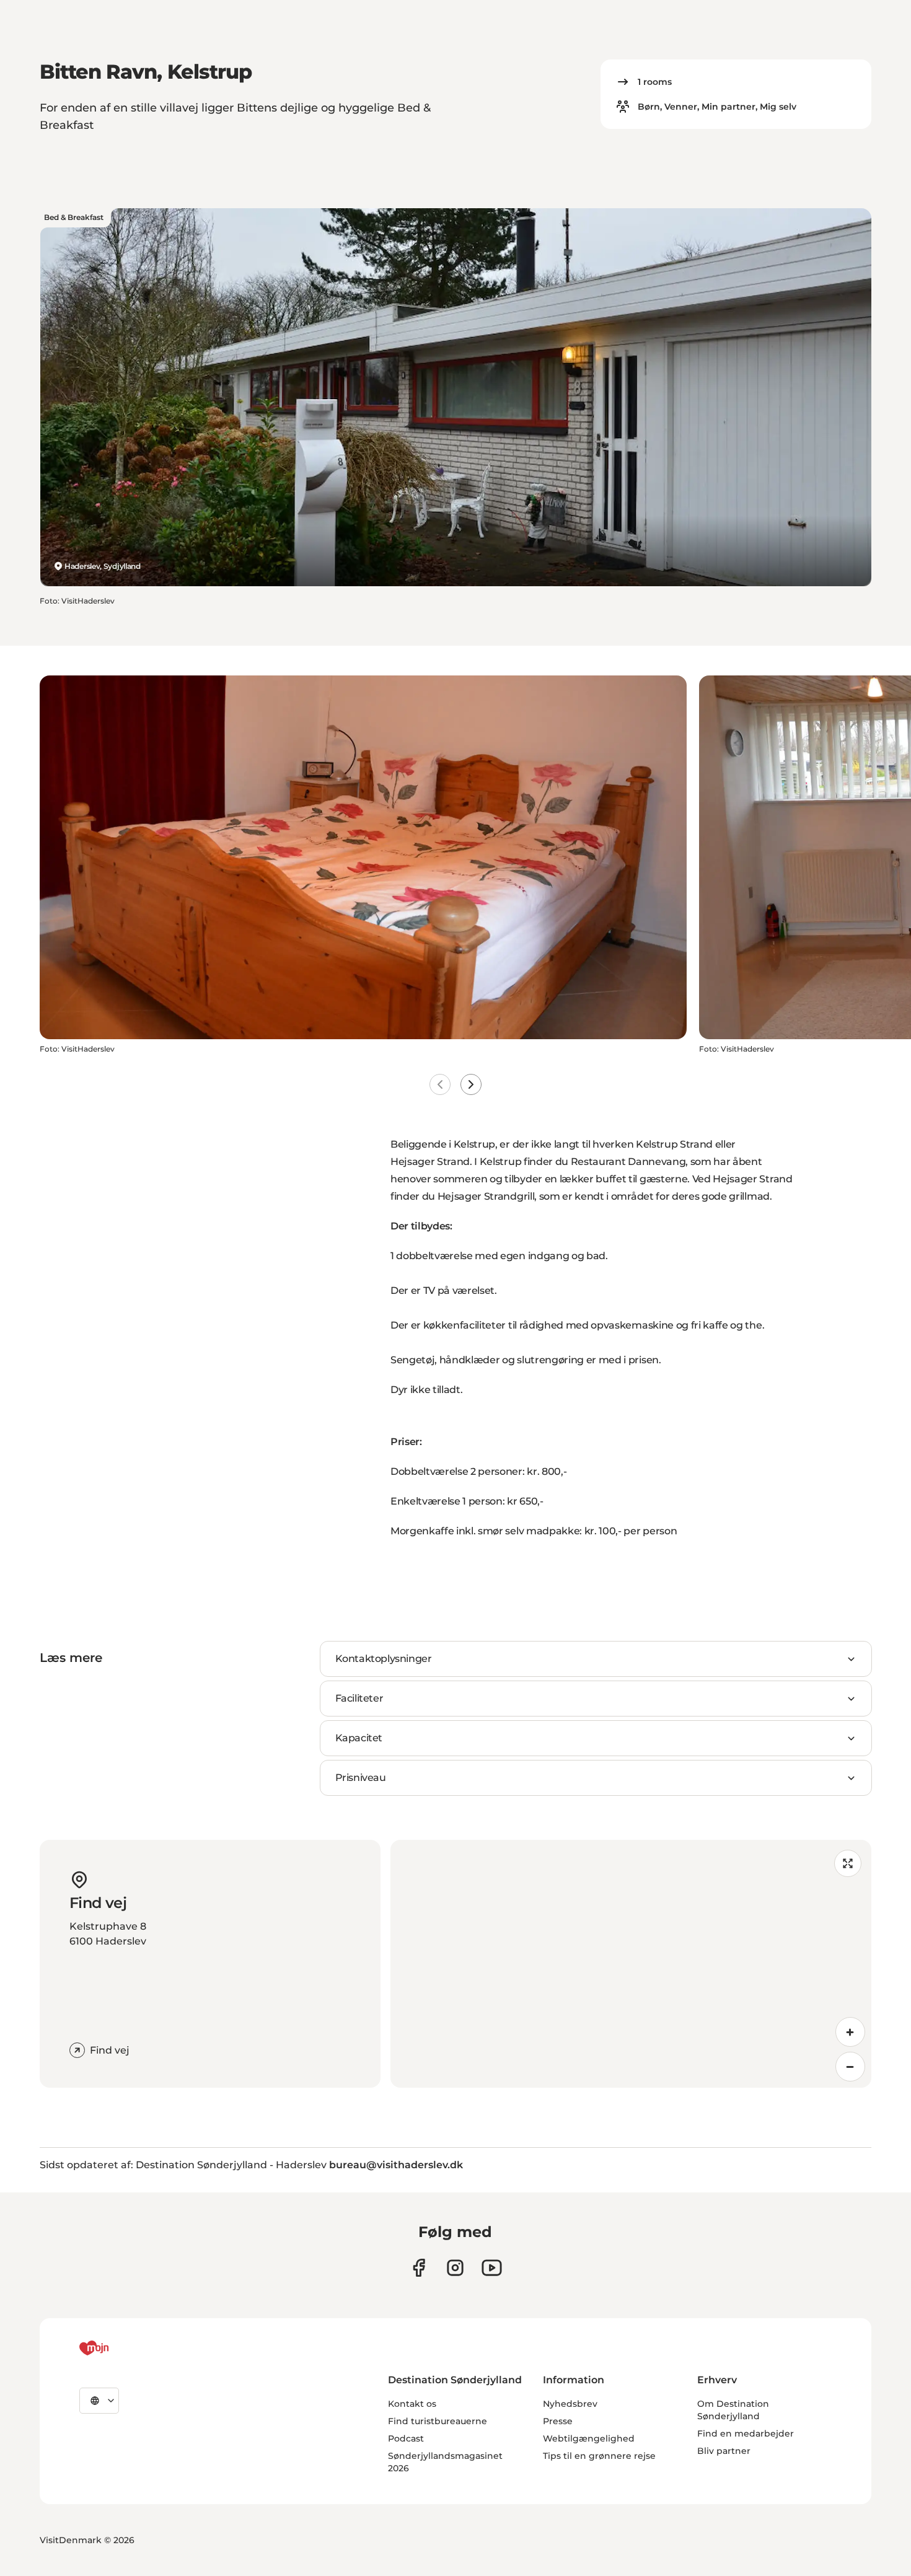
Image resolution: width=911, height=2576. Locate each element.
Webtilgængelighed (589, 2438)
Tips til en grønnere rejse (599, 2456)
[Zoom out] (850, 2067)
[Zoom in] (850, 2032)
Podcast (406, 2438)
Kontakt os (412, 2404)
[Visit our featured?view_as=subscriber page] (492, 2268)
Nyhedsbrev (570, 2404)
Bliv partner (724, 2451)
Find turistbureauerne (438, 2421)
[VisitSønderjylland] (117, 2348)
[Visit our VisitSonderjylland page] (419, 2268)
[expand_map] (848, 1863)
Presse (558, 2421)
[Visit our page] (455, 2268)
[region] (631, 1964)
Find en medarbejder (746, 2433)
